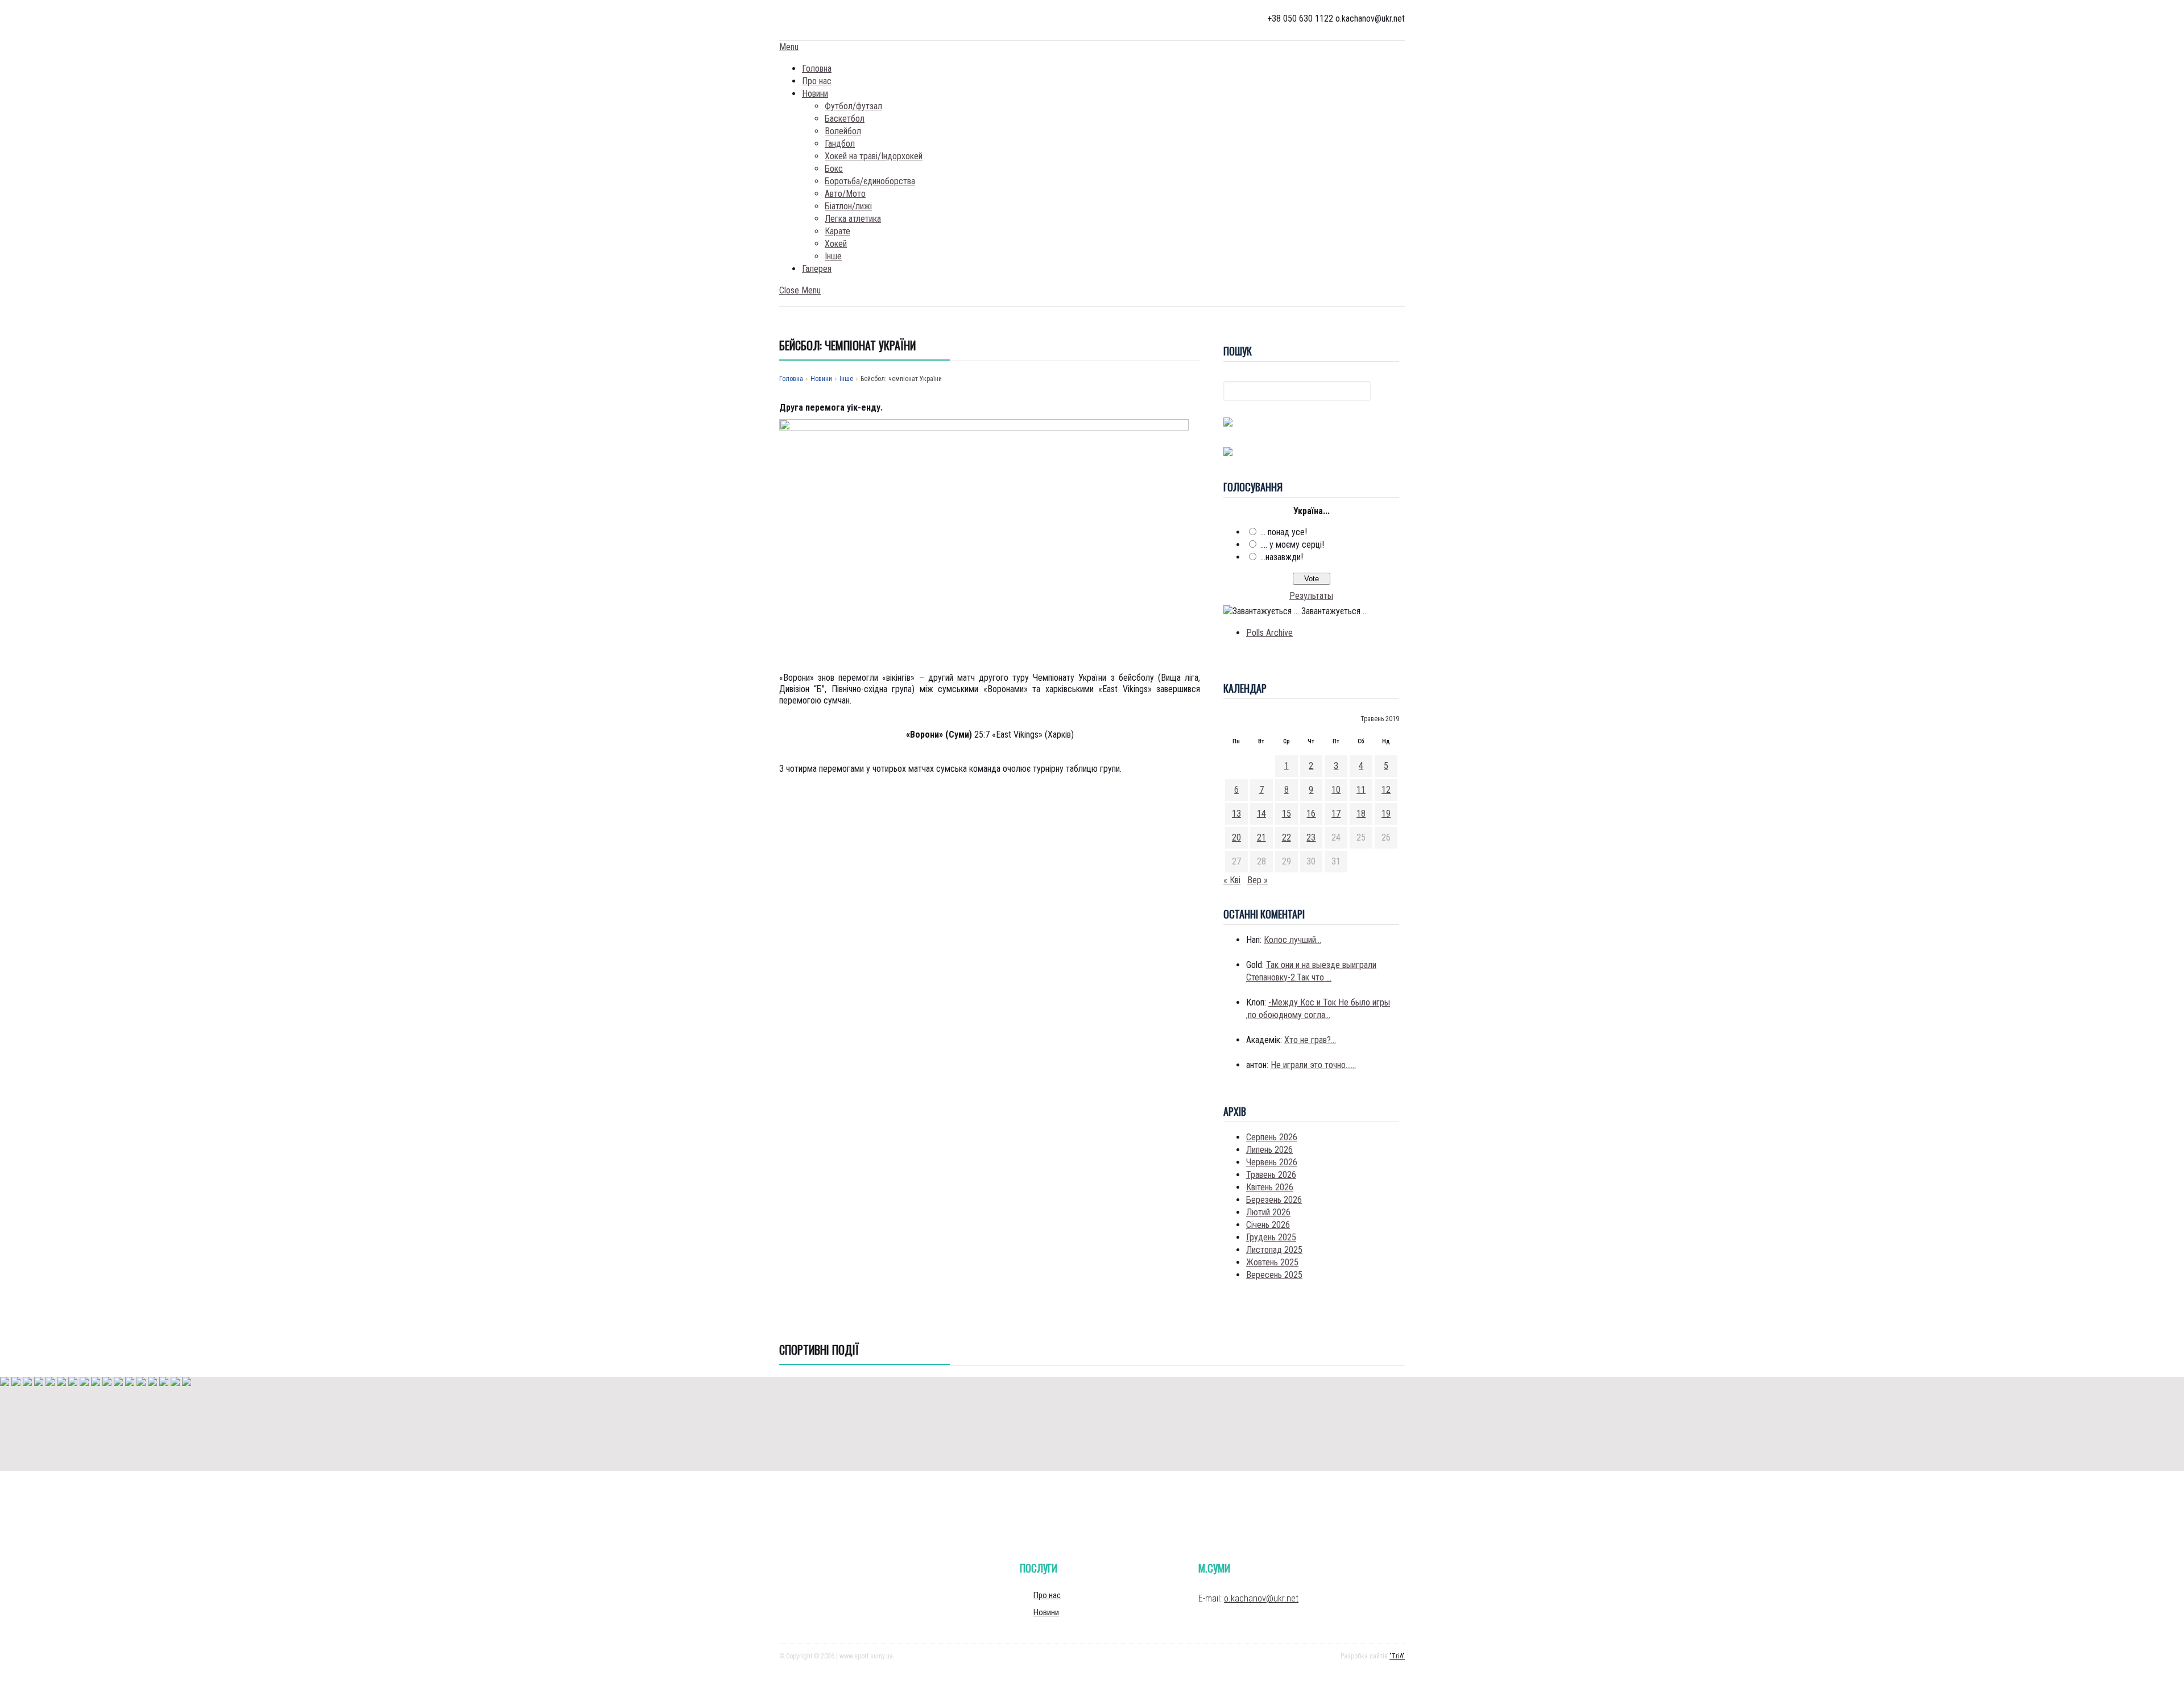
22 (1287, 837)
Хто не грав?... (1310, 1040)
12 (1386, 790)
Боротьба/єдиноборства (870, 181)
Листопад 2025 (1274, 1250)
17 (1336, 814)
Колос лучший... (1292, 940)
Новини (815, 94)
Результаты (1311, 596)
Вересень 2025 (1274, 1275)
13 (1236, 814)
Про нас (817, 81)
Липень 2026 (1269, 1150)
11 (1361, 790)
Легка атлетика (853, 219)
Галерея (817, 269)
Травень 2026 (1271, 1175)
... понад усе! (1284, 532)
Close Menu (800, 290)
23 (1311, 837)
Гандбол (840, 144)
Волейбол (843, 131)
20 (1236, 837)
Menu (789, 47)
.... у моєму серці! (1292, 545)
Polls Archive (1269, 633)
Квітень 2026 (1270, 1187)
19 (1386, 814)
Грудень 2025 (1271, 1237)
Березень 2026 (1274, 1200)
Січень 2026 (1268, 1225)
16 (1311, 814)
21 (1261, 837)
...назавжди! (1282, 557)
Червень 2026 (1272, 1162)
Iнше (833, 256)
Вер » (1258, 880)
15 (1287, 814)
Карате (837, 231)
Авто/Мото (845, 194)
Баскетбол (845, 119)
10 (1336, 790)
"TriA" (1397, 1656)
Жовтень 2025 (1272, 1262)
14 (1261, 814)
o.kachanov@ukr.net (1261, 1598)
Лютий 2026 (1268, 1212)
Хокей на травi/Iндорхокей (874, 156)
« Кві (1232, 880)
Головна (817, 69)
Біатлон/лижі (848, 206)
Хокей (836, 244)
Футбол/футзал (853, 106)
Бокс (834, 169)
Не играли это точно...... (1313, 1065)
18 (1361, 814)
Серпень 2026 (1272, 1137)
